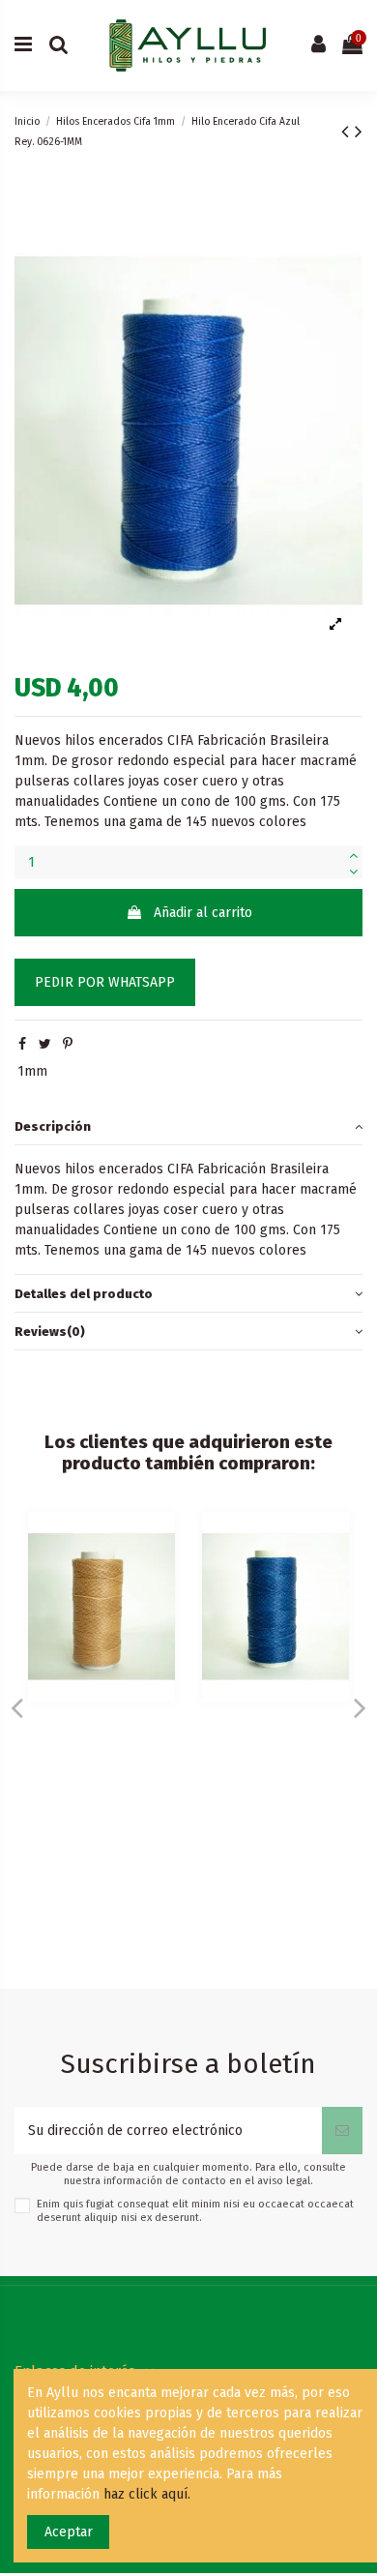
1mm (32, 1071)
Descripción (53, 1126)
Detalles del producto (84, 1294)
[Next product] (359, 132)
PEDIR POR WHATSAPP (105, 982)
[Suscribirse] (342, 2131)
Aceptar (69, 2532)
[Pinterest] (68, 1044)
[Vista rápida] (160, 1541)
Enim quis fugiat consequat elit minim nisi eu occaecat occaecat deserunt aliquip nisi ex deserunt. (195, 2210)
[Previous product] (348, 132)
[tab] (188, 1127)
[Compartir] (22, 1044)
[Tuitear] (45, 1044)
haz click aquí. (147, 2494)
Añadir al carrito (203, 913)
